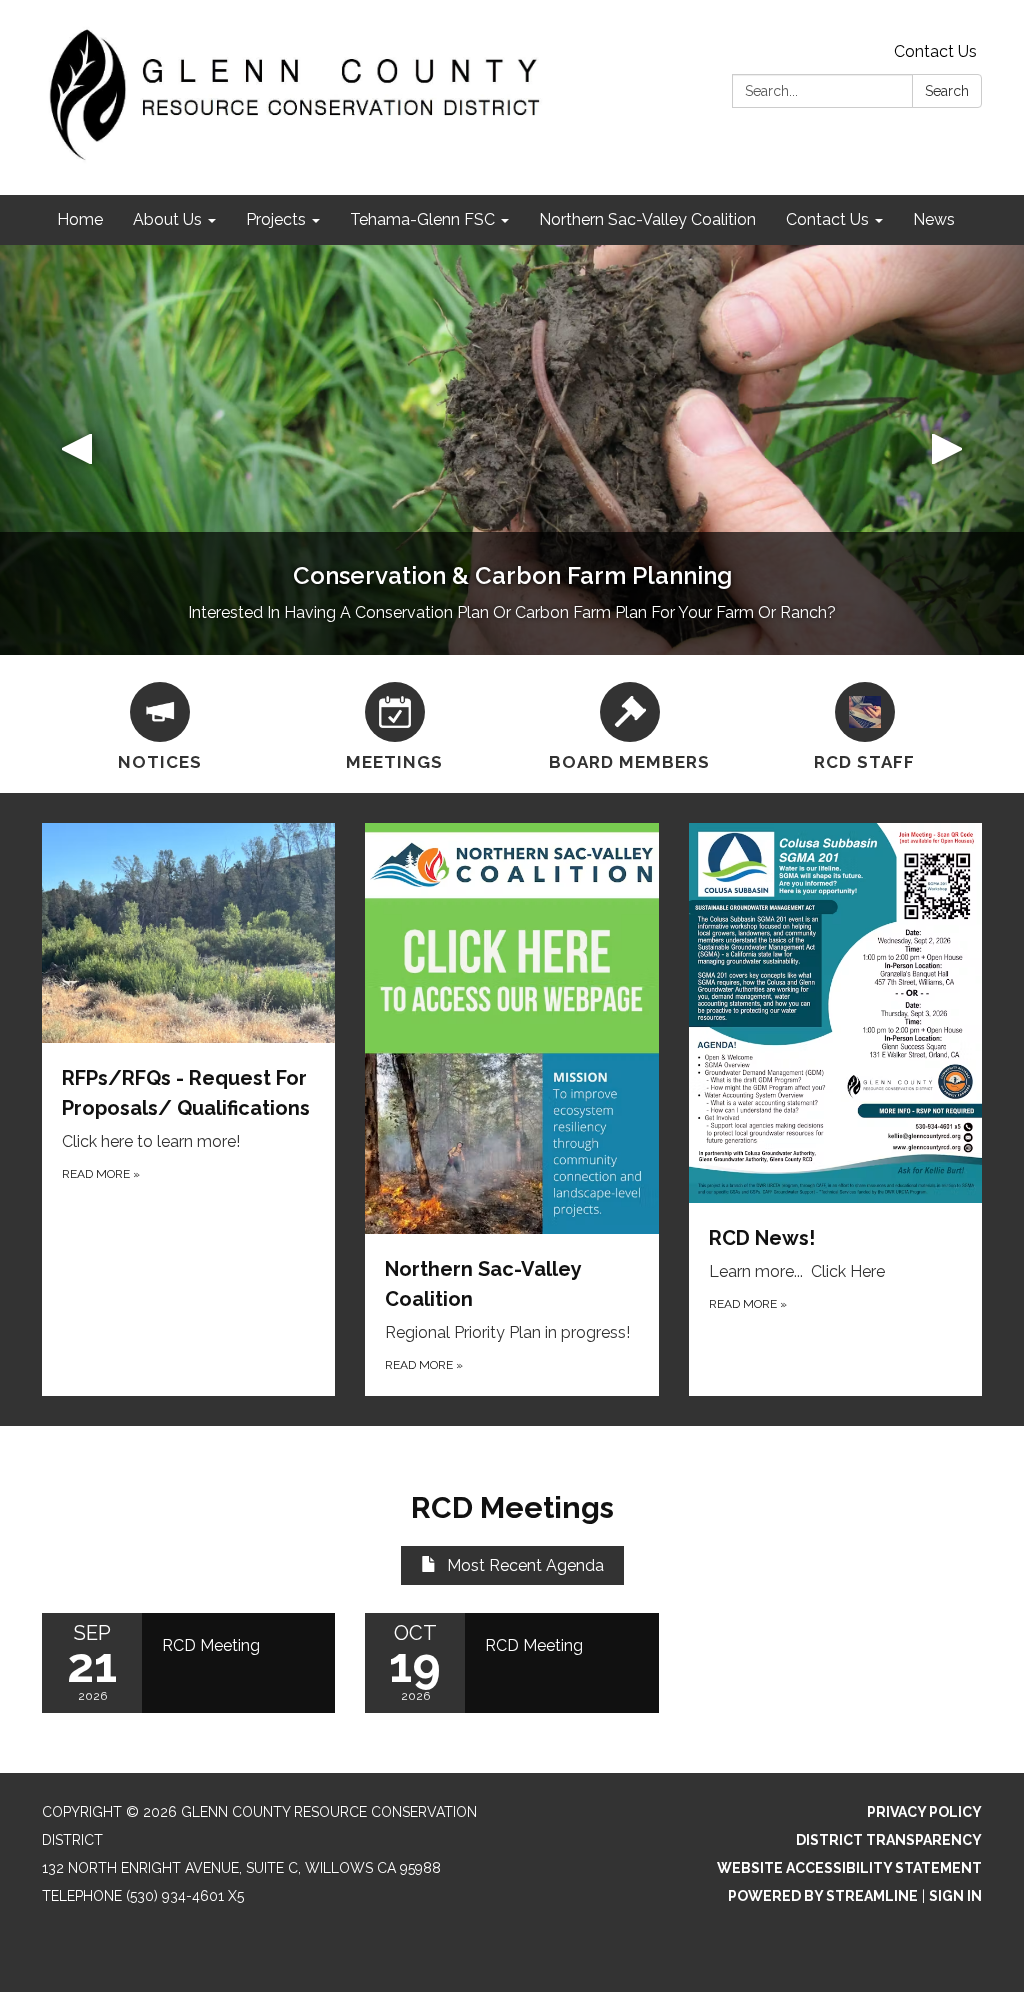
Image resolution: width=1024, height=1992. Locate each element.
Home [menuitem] (80, 219)
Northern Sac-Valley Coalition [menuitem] (647, 219)
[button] (77, 450)
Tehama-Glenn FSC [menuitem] (422, 219)
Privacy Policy (924, 1812)
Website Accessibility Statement (849, 1868)
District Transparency (889, 1840)
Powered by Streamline (823, 1896)
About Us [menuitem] (167, 219)
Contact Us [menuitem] (827, 219)
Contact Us (935, 51)
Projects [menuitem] (276, 219)
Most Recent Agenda (525, 1565)
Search (947, 91)
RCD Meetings (512, 1507)
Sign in (955, 1896)
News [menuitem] (934, 219)
